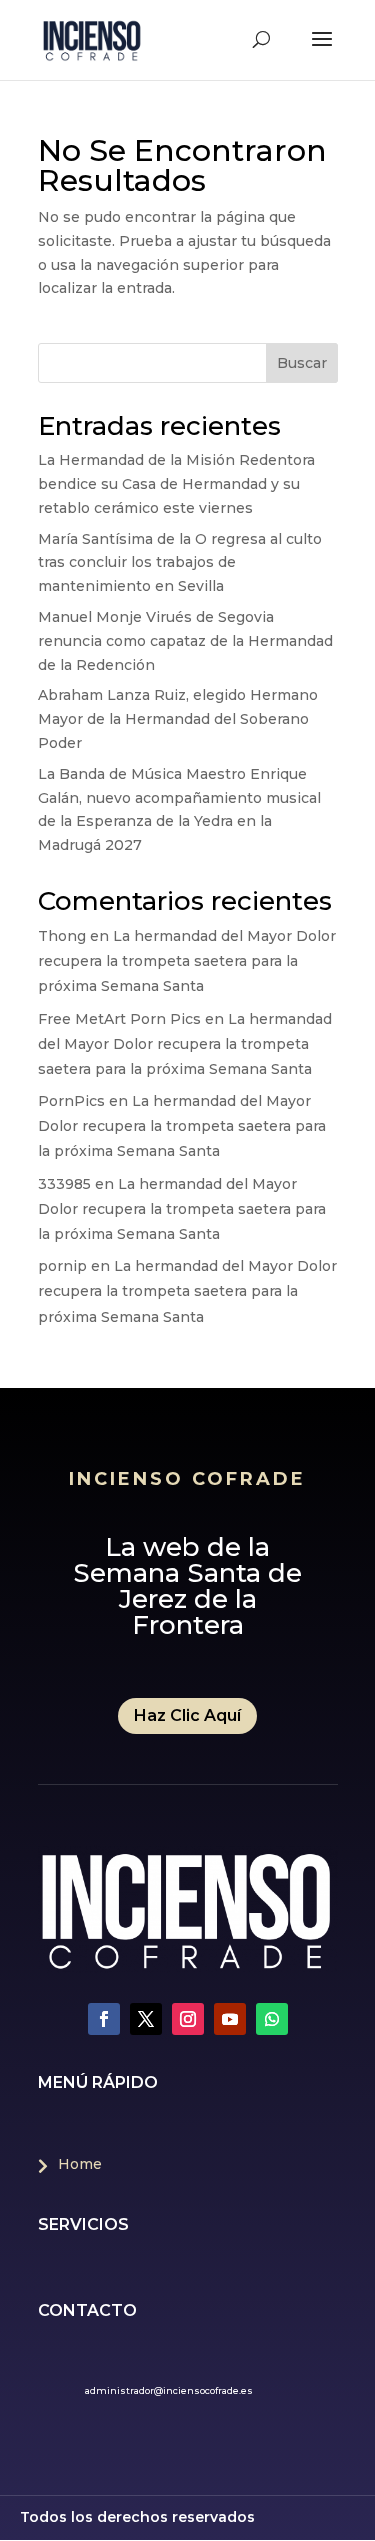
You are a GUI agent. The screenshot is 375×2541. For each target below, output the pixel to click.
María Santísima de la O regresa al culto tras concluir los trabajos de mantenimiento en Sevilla (180, 563)
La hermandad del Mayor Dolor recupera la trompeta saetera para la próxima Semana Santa (187, 961)
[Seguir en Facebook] (104, 2019)
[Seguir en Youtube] (230, 2019)
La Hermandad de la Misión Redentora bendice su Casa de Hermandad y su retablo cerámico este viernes (176, 484)
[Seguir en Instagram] (188, 2019)
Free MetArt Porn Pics (119, 1019)
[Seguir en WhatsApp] (272, 2019)
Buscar (302, 363)
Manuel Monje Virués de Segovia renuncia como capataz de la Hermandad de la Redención (185, 641)
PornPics (71, 1101)
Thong (62, 936)
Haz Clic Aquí (187, 1715)
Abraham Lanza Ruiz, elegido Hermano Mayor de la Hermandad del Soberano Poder (178, 719)
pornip (62, 1266)
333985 (64, 1184)
